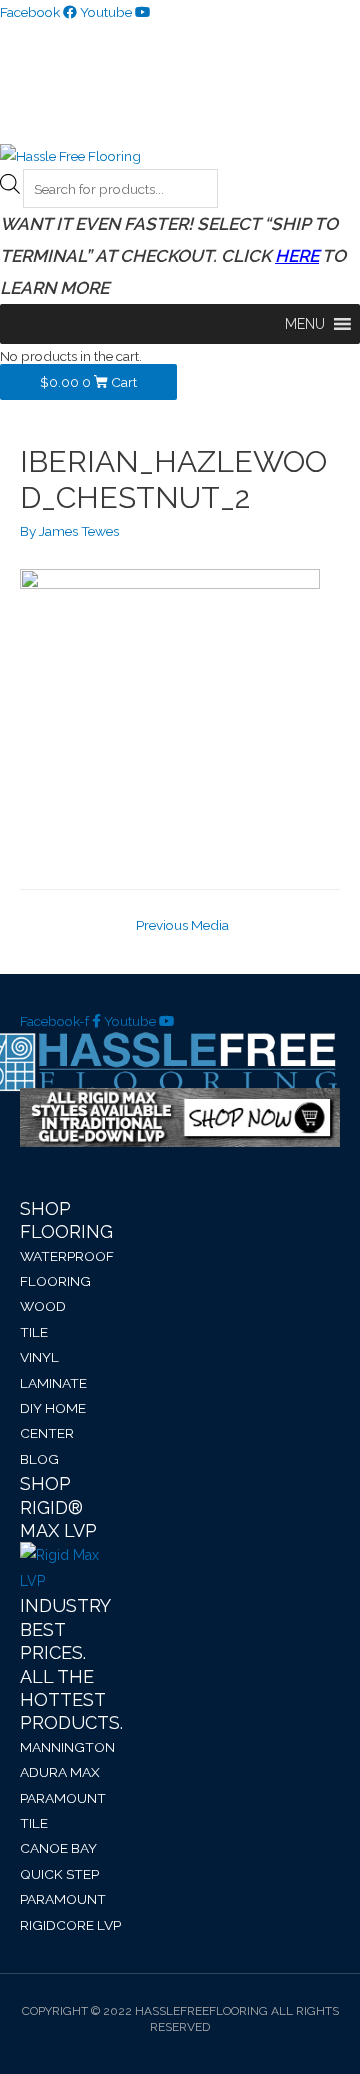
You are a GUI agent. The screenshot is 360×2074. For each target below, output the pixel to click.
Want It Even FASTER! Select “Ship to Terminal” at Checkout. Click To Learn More (173, 256)
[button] (305, 324)
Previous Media (182, 925)
